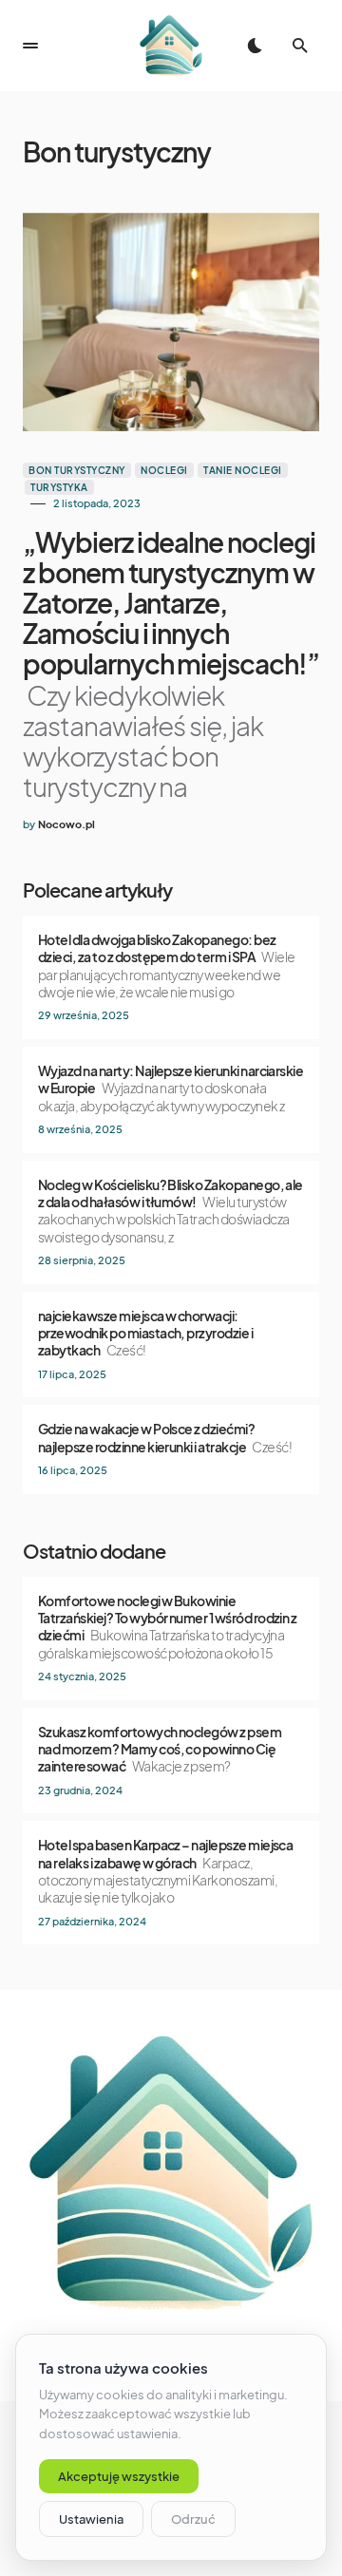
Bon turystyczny (77, 470)
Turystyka (59, 487)
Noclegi (164, 470)
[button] (30, 46)
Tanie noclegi (243, 470)
